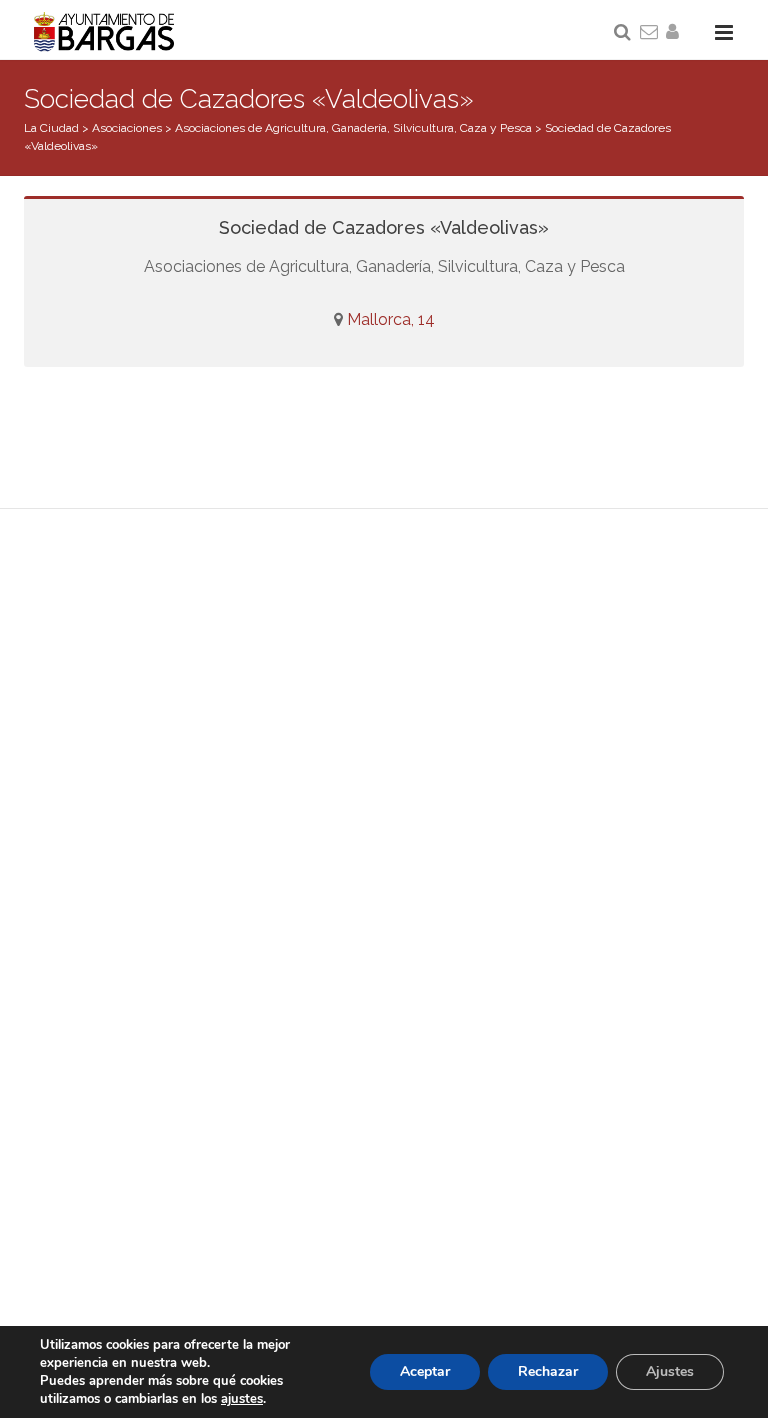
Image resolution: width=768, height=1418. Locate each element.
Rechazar (548, 1371)
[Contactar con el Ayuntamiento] (650, 33)
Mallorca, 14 (391, 319)
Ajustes (670, 1371)
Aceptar (425, 1371)
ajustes (242, 1399)
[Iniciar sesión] (676, 33)
